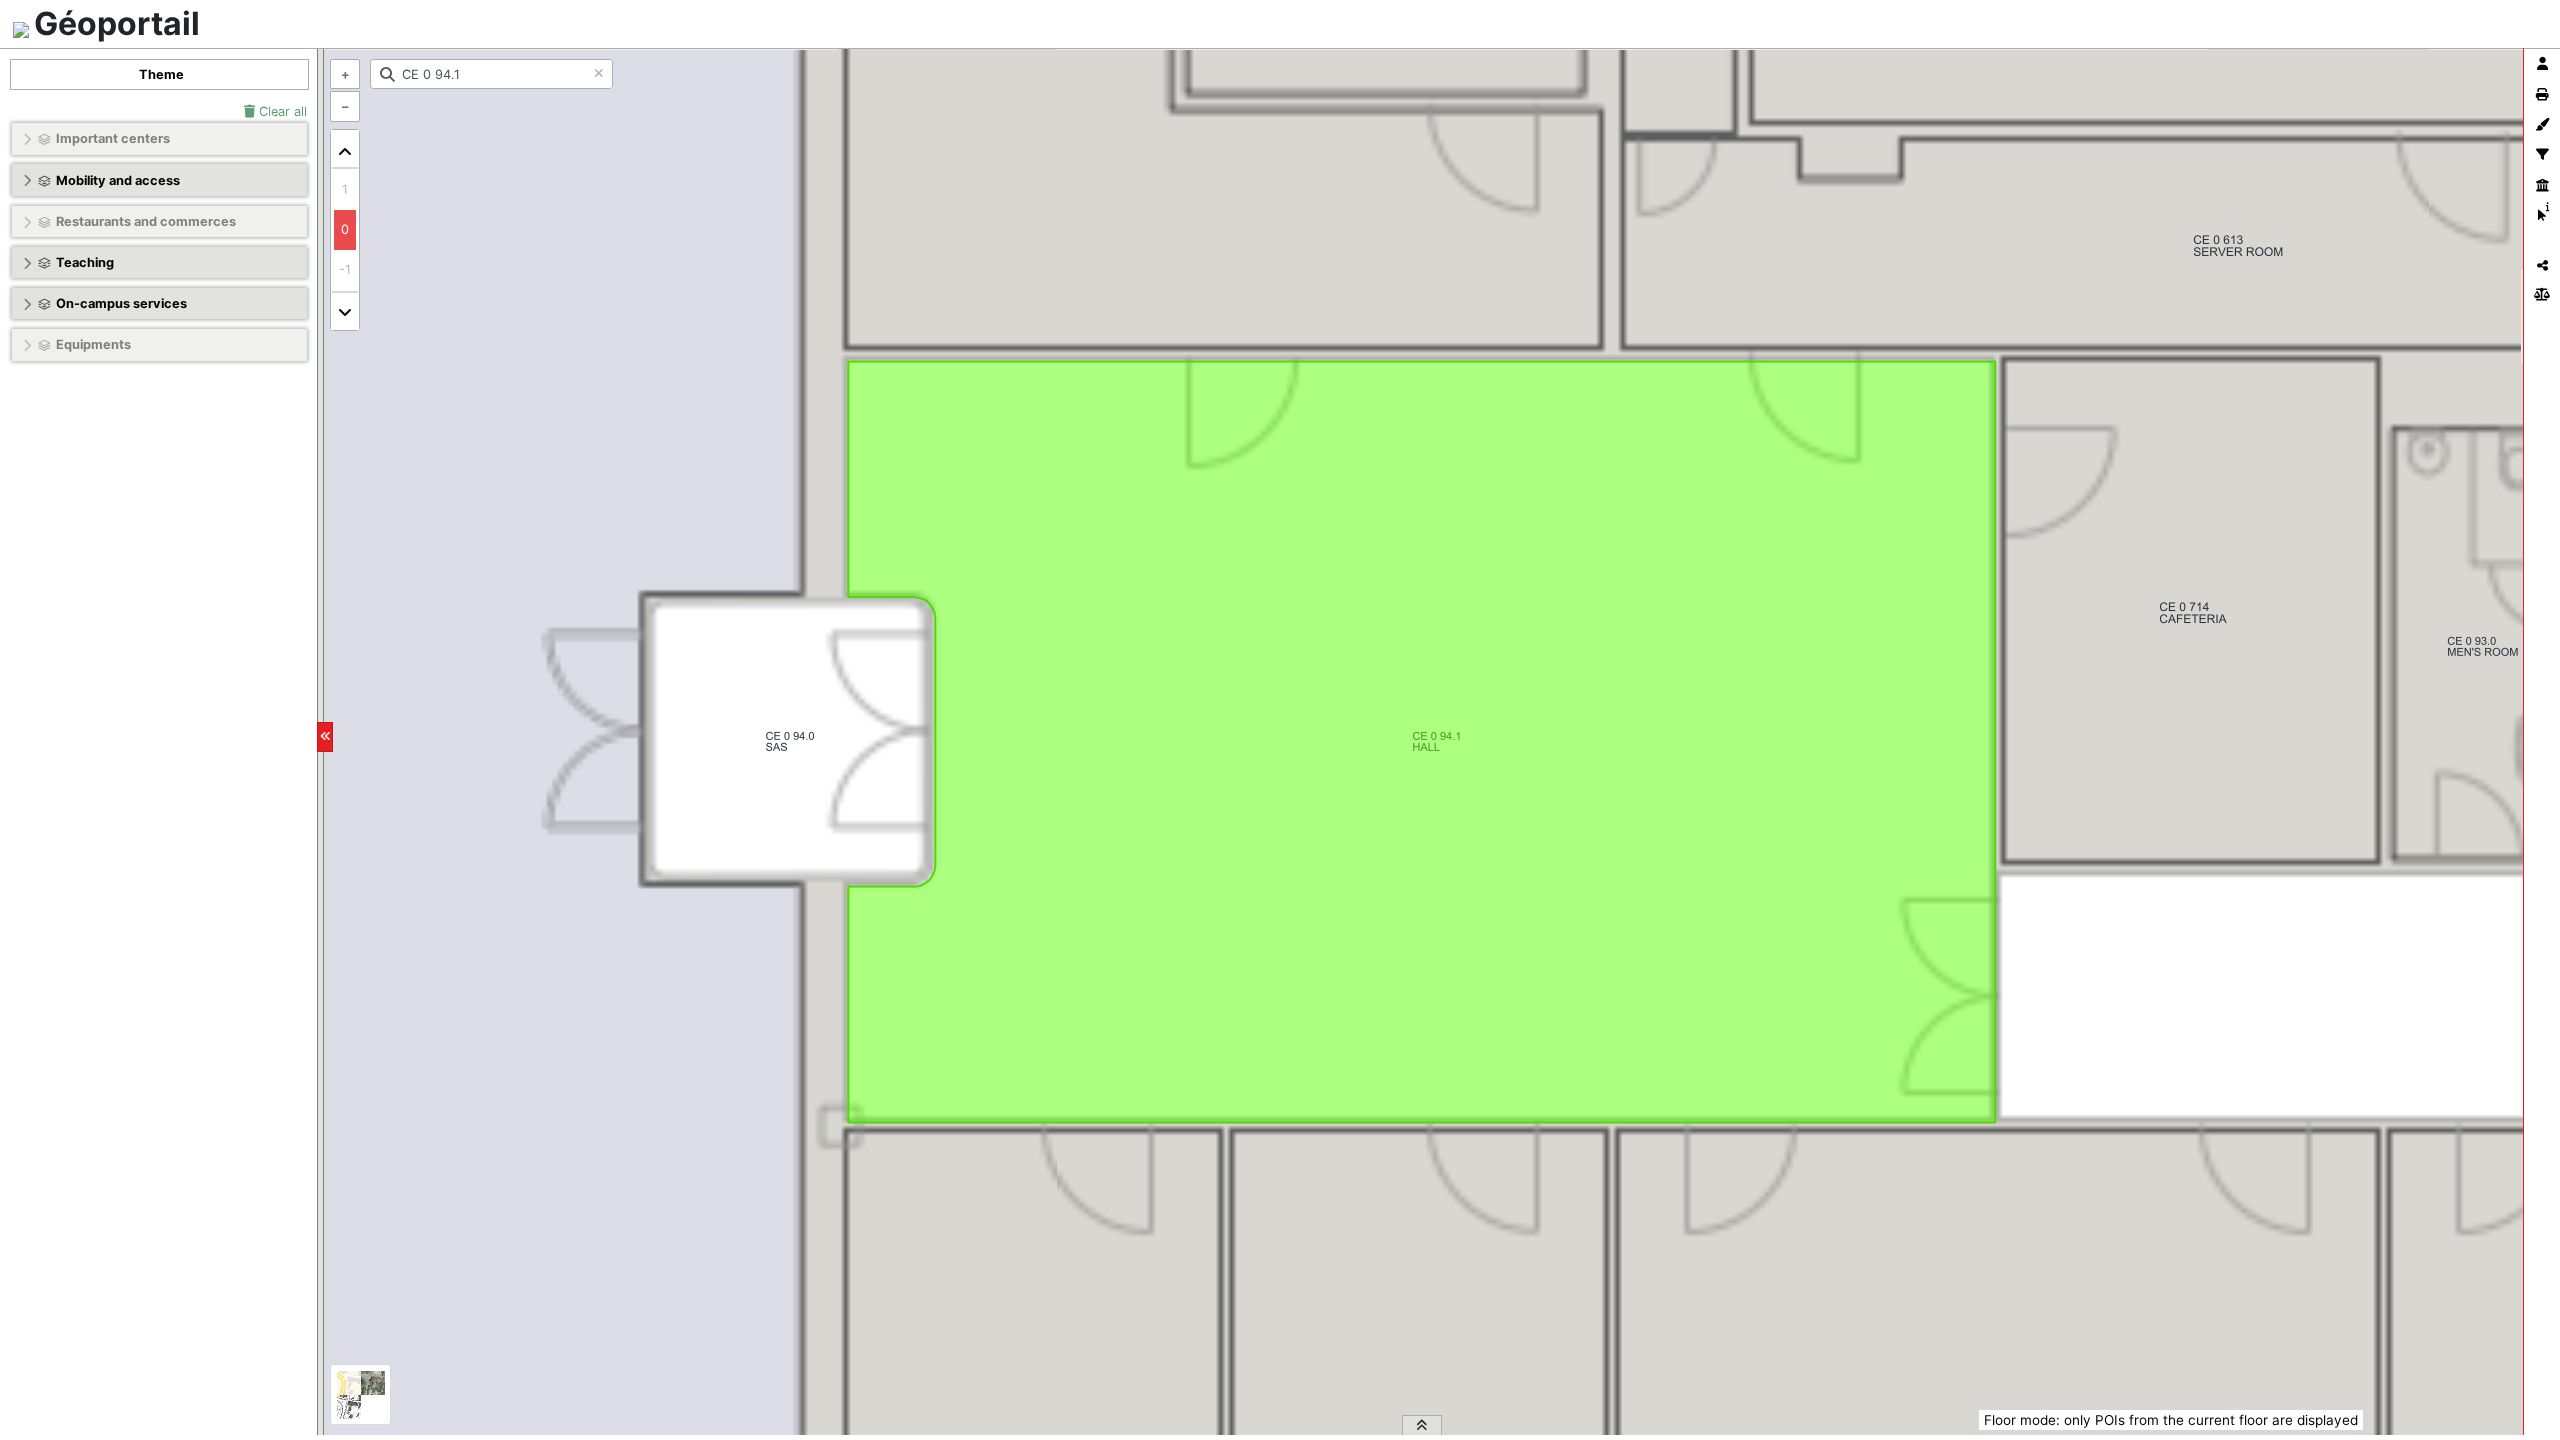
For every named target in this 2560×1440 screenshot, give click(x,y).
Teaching (85, 262)
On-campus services (121, 303)
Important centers (113, 138)
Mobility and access (118, 180)
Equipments (93, 344)
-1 (345, 269)
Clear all (281, 111)
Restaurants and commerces (146, 221)
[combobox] (491, 74)
